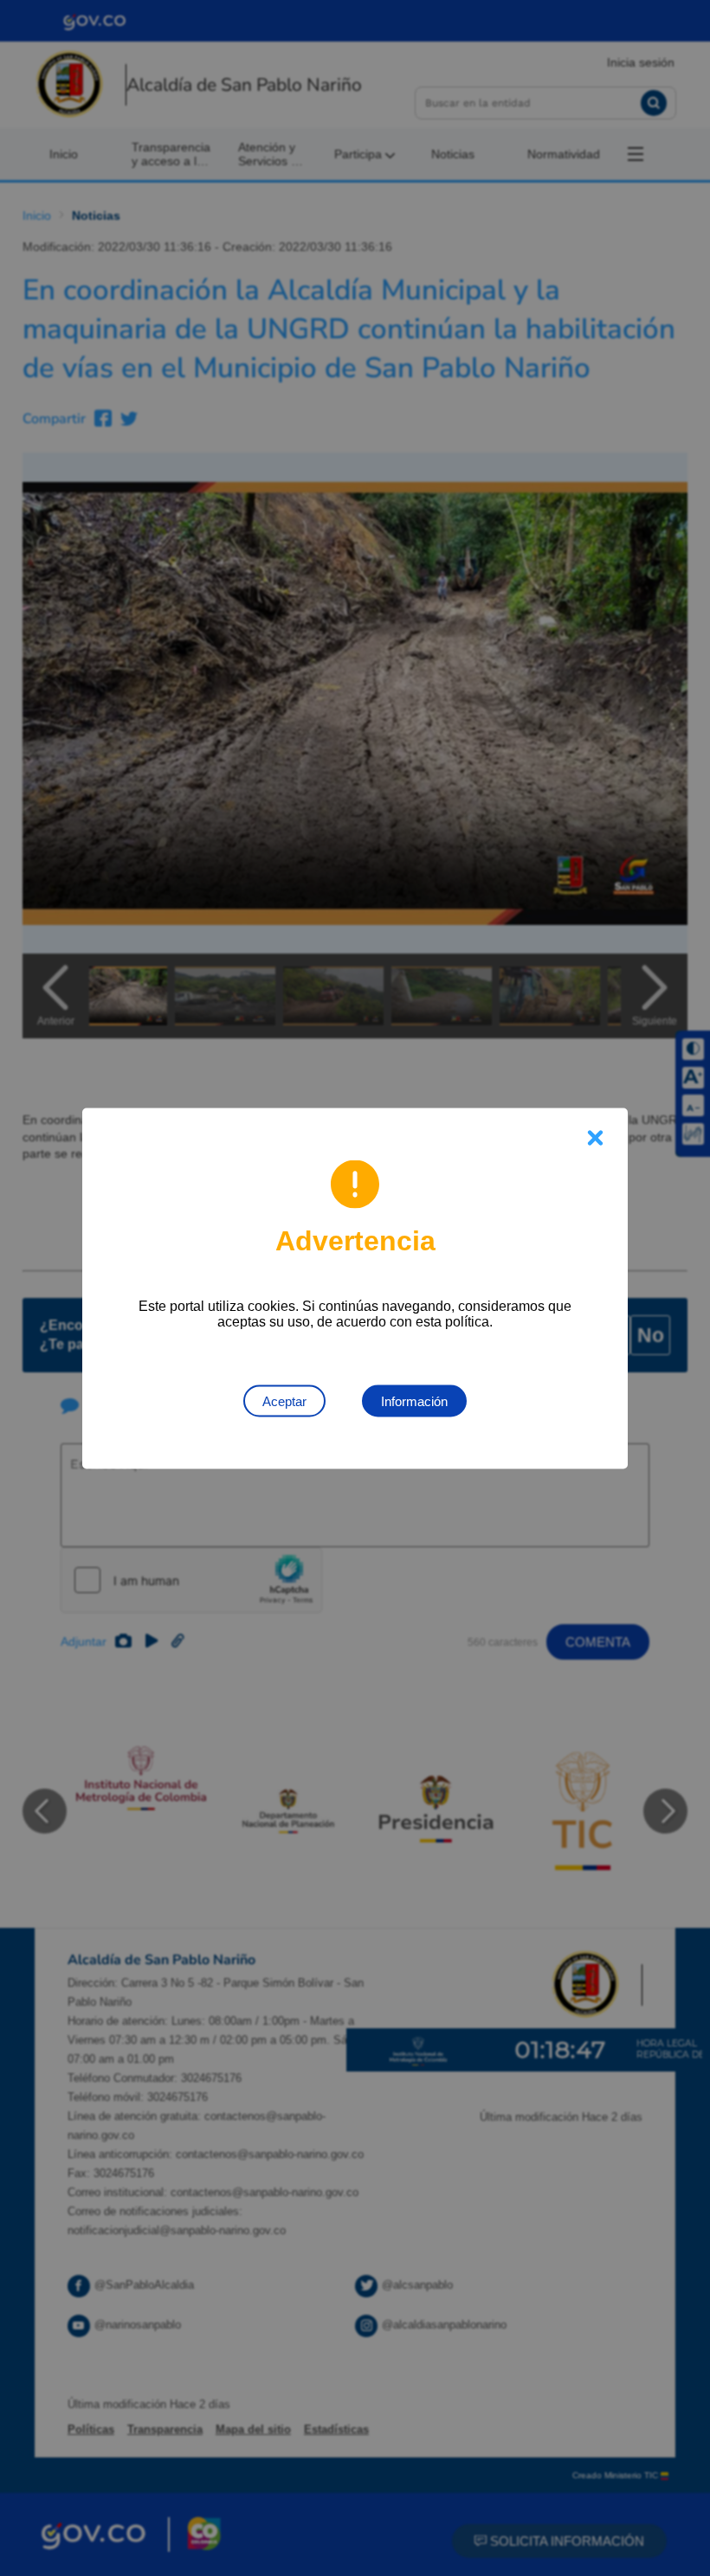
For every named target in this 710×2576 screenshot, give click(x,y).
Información (414, 1400)
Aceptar (284, 1400)
